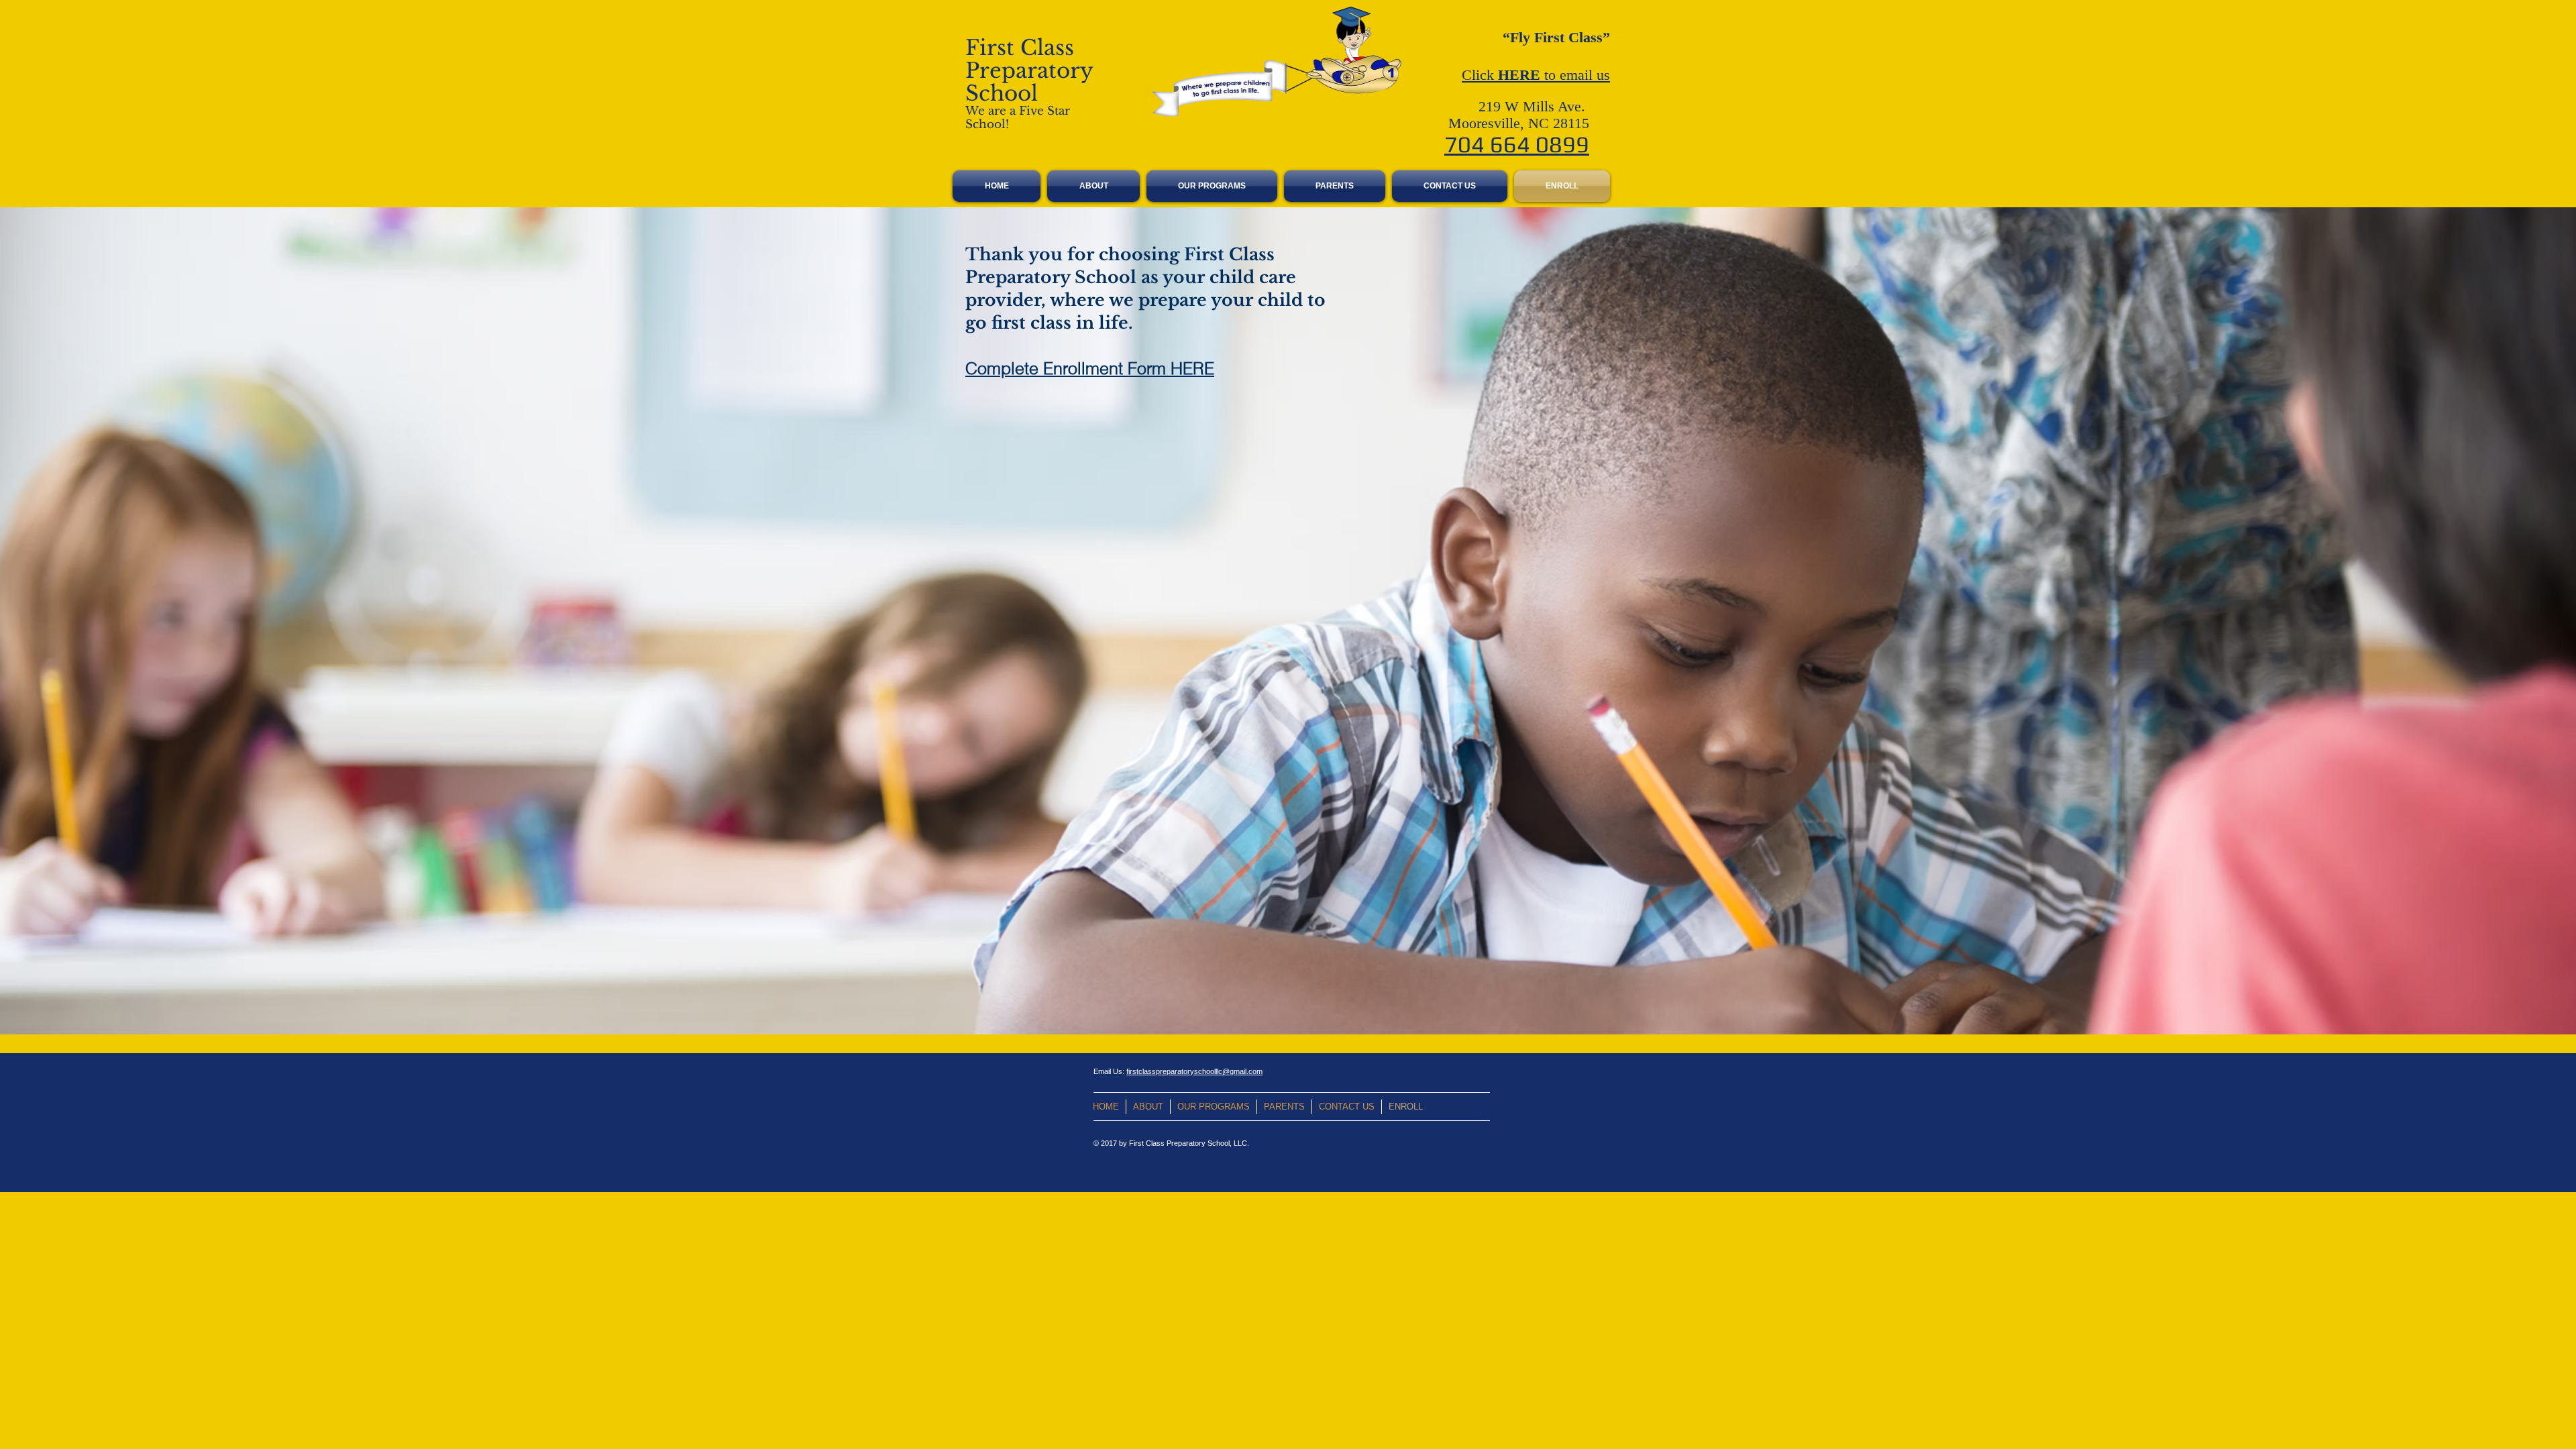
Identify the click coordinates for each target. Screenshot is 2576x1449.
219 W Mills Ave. (1534, 106)
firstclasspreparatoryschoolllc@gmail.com (1194, 1071)
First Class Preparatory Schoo (1029, 70)
